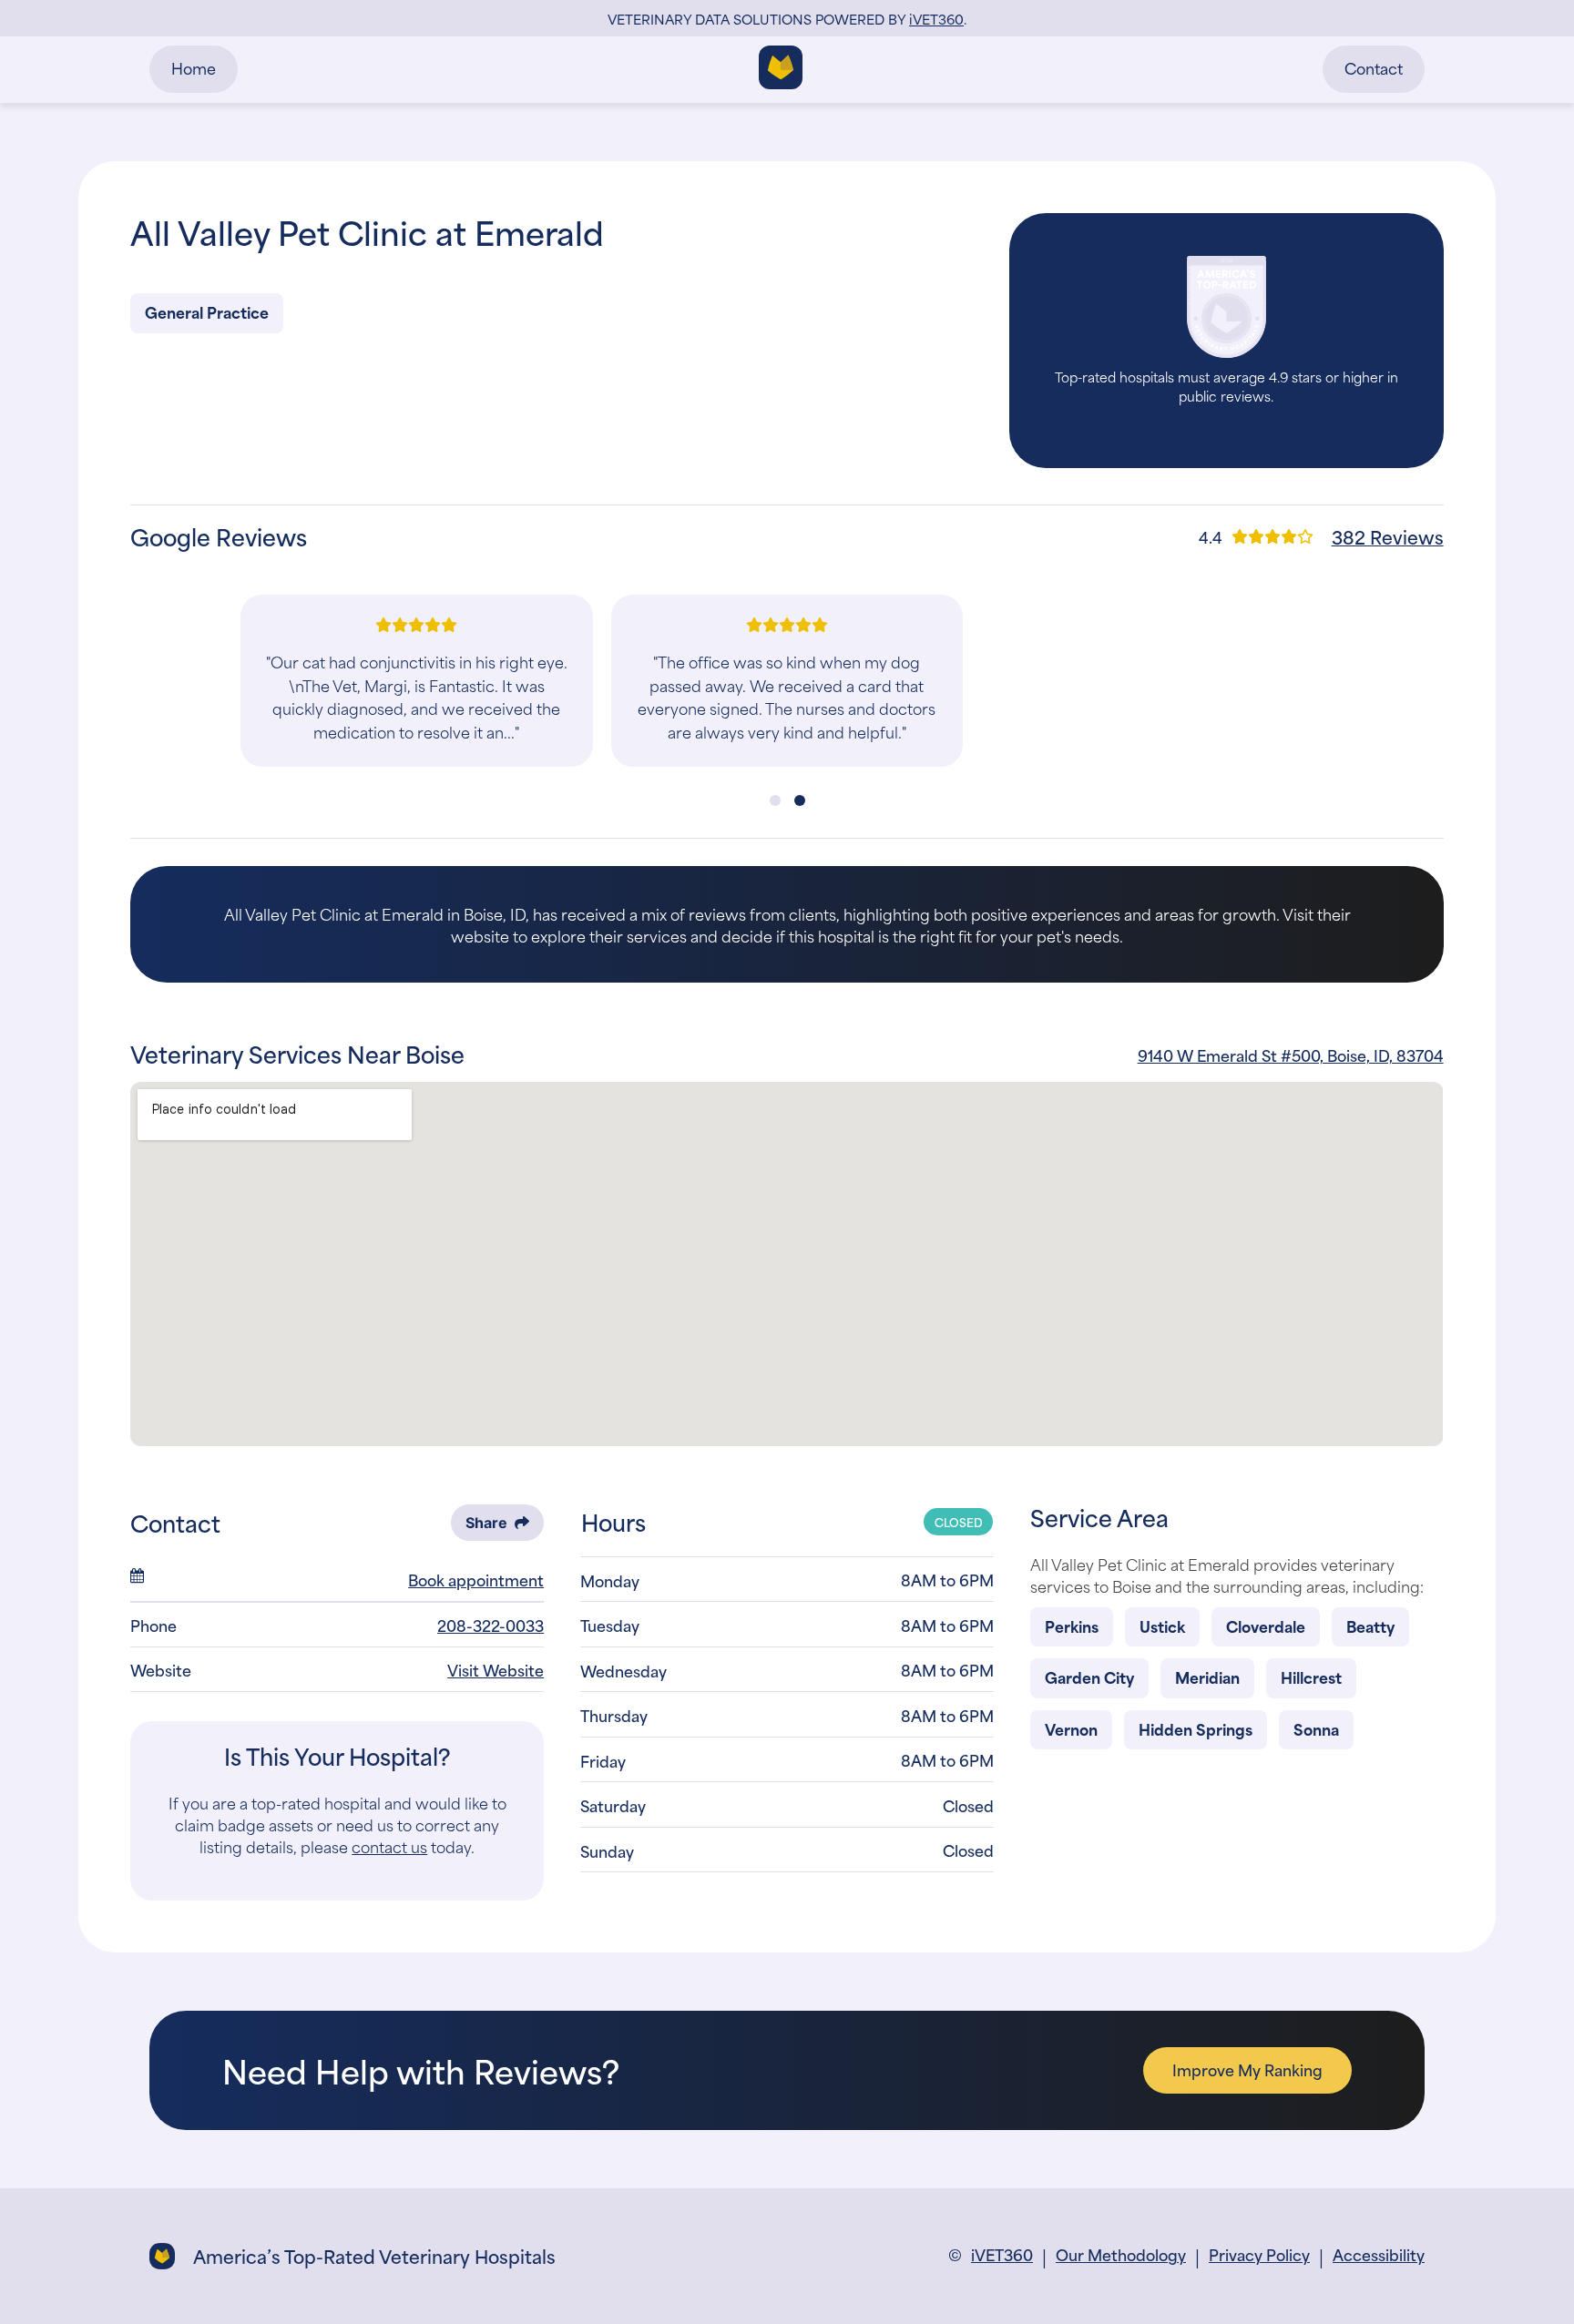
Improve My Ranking (1247, 2069)
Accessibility (1379, 2254)
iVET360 (1002, 2254)
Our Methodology (1121, 2254)
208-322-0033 (491, 1625)
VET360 (936, 19)
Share (486, 1523)
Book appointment (476, 1579)
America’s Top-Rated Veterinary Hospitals (374, 2256)
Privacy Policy (1259, 2254)
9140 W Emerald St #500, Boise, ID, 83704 (1291, 1055)
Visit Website (496, 1669)
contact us (389, 1846)
